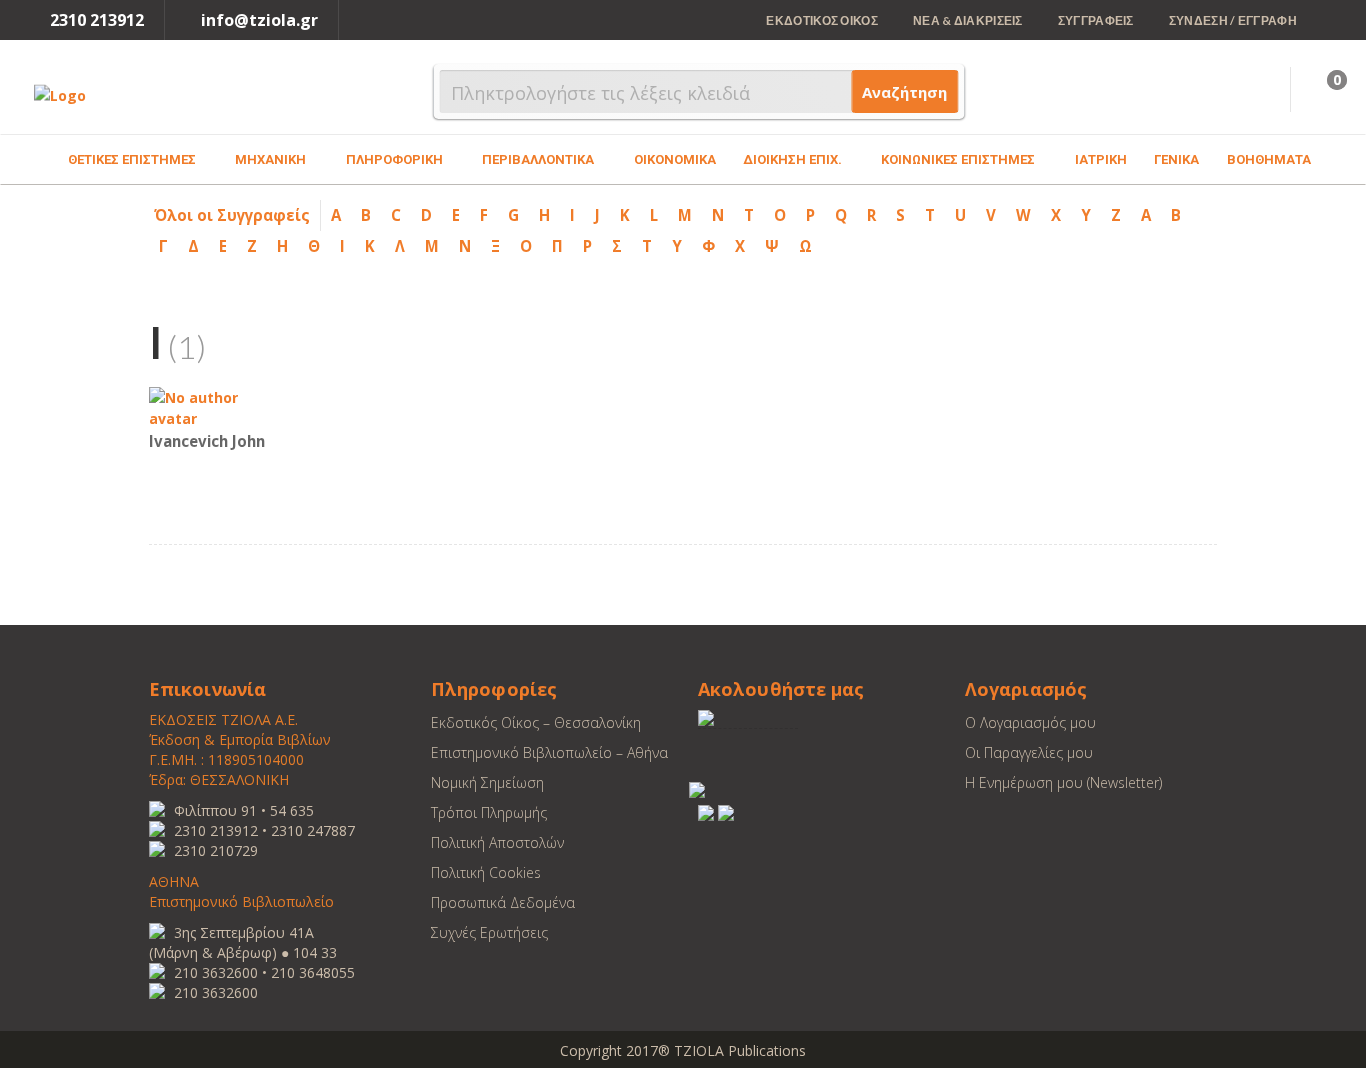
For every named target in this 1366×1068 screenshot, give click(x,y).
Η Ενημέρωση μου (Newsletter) (1063, 782)
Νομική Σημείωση (487, 782)
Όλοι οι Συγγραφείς (232, 215)
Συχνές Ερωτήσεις (489, 932)
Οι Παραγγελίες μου (1029, 752)
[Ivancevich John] (209, 406)
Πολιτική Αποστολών (497, 842)
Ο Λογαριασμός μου (1030, 722)
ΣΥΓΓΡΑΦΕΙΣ (1096, 20)
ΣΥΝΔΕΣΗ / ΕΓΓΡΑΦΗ (1233, 20)
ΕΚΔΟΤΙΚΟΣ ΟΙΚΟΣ (822, 20)
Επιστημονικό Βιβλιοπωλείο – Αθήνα (549, 752)
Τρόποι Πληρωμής (489, 812)
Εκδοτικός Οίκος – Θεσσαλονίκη (536, 722)
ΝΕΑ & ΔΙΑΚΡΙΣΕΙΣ (968, 20)
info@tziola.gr (259, 20)
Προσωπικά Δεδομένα (503, 902)
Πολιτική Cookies (486, 872)
